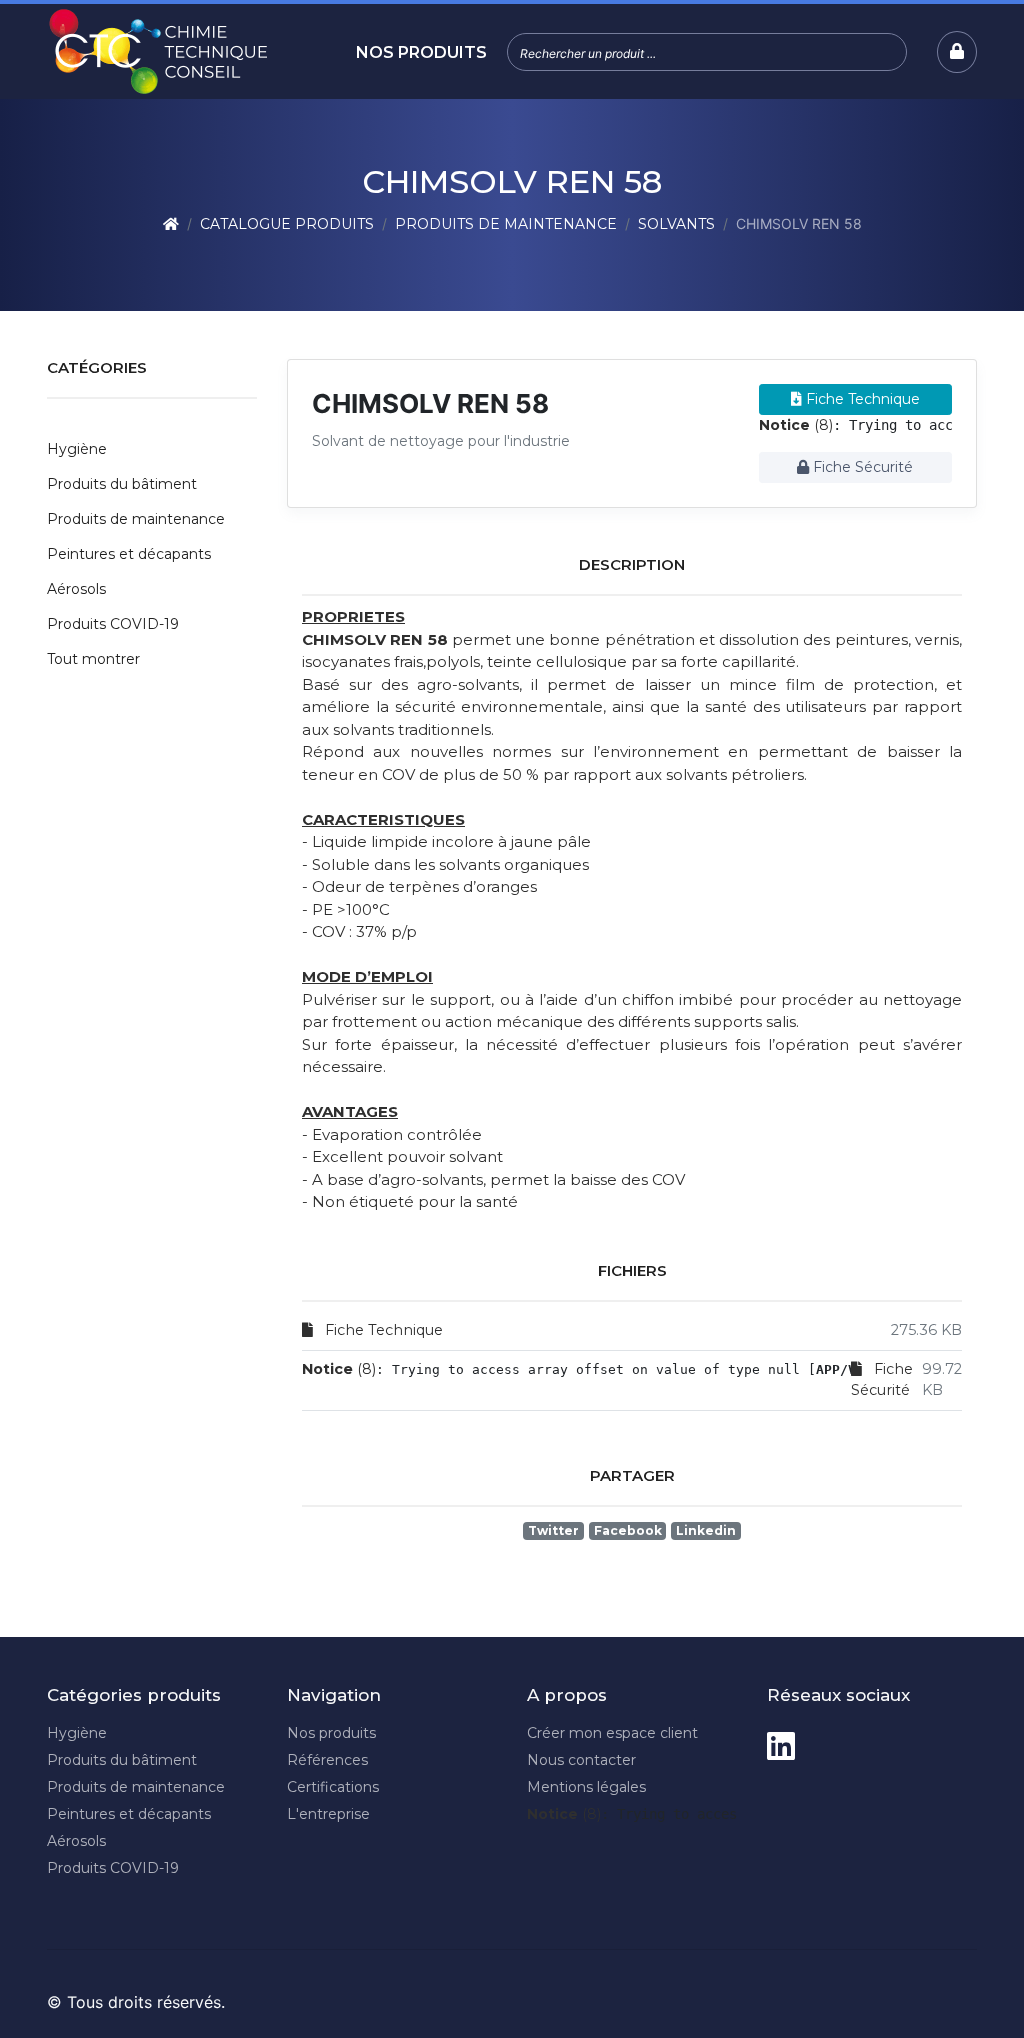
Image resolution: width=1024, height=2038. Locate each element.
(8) (796, 425)
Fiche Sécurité (861, 467)
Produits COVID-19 (113, 624)
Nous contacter (581, 1760)
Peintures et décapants (129, 554)
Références (327, 1760)
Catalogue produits (287, 224)
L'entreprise (328, 1814)
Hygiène (77, 449)
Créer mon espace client (612, 1733)
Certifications (333, 1787)
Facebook (628, 1530)
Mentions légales (586, 1787)
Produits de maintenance (506, 224)
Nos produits (421, 52)
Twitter (553, 1530)
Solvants (676, 224)
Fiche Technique (861, 399)
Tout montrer (93, 659)
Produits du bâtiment (122, 484)
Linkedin (706, 1530)
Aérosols (76, 589)
